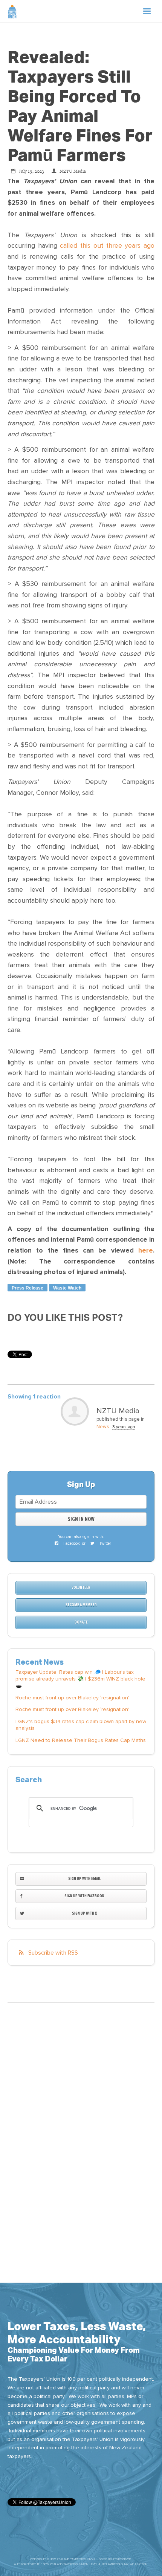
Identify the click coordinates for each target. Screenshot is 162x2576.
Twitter (105, 1543)
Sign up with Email (84, 1879)
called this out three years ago (107, 246)
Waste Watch (67, 1288)
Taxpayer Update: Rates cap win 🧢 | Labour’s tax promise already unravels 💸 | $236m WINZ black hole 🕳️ (80, 1679)
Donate (81, 1622)
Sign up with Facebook (84, 1896)
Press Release (28, 1288)
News (103, 1427)
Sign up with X (84, 1913)
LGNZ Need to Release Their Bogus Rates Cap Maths (81, 1740)
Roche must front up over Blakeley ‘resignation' (72, 1698)
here (146, 1250)
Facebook (71, 1543)
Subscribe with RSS (53, 1953)
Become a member (81, 1605)
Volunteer (81, 1588)
